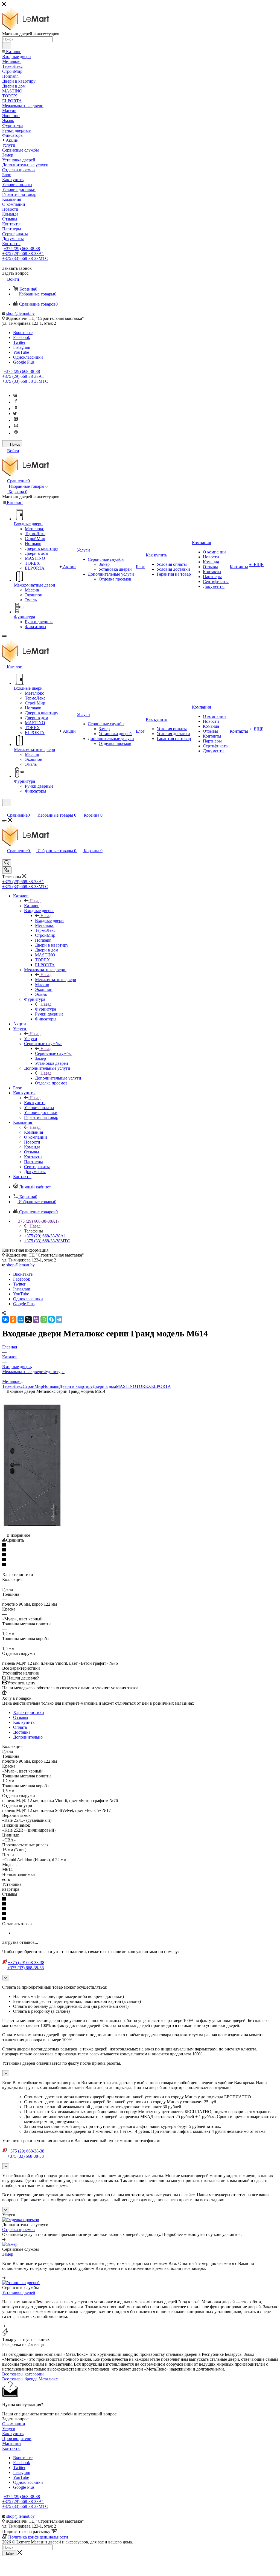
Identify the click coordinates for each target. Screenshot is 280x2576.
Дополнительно (28, 1737)
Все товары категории (23, 2374)
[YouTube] (16, 427)
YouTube (21, 352)
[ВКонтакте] (5, 1319)
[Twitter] (15, 414)
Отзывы (21, 1717)
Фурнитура (46, 1009)
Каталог (32, 906)
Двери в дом (104, 1386)
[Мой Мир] (21, 1319)
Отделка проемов (18, 2230)
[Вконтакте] (15, 395)
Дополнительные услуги (58, 1078)
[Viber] (36, 1319)
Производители (17, 2439)
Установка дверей (19, 2292)
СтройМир (33, 1386)
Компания (33, 1132)
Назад (35, 901)
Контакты (11, 2448)
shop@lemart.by (21, 313)
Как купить (35, 1103)
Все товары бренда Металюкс (30, 2379)
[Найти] (7, 46)
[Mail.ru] (16, 433)
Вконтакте (23, 333)
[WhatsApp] (44, 1319)
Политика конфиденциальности (38, 2537)
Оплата (20, 1727)
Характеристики (29, 1712)
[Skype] (51, 1319)
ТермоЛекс (12, 1386)
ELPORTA (161, 1386)
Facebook (22, 337)
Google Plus (24, 362)
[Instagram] (16, 420)
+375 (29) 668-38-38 (22, 249)
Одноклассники (28, 357)
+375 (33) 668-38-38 (25, 258)
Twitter (19, 342)
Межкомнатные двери (56, 980)
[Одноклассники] (16, 409)
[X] (28, 1319)
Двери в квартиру (76, 1386)
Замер (8, 2254)
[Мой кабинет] (5, 809)
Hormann (51, 1386)
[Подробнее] (4, 2239)
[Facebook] (16, 402)
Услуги (31, 1039)
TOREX (144, 1386)
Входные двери (49, 920)
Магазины (12, 2443)
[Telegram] (59, 1319)
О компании (14, 2424)
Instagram (22, 347)
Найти (9, 2553)
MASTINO (126, 1386)
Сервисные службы (53, 1053)
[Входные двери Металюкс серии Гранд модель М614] (32, 1525)
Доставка (22, 1732)
